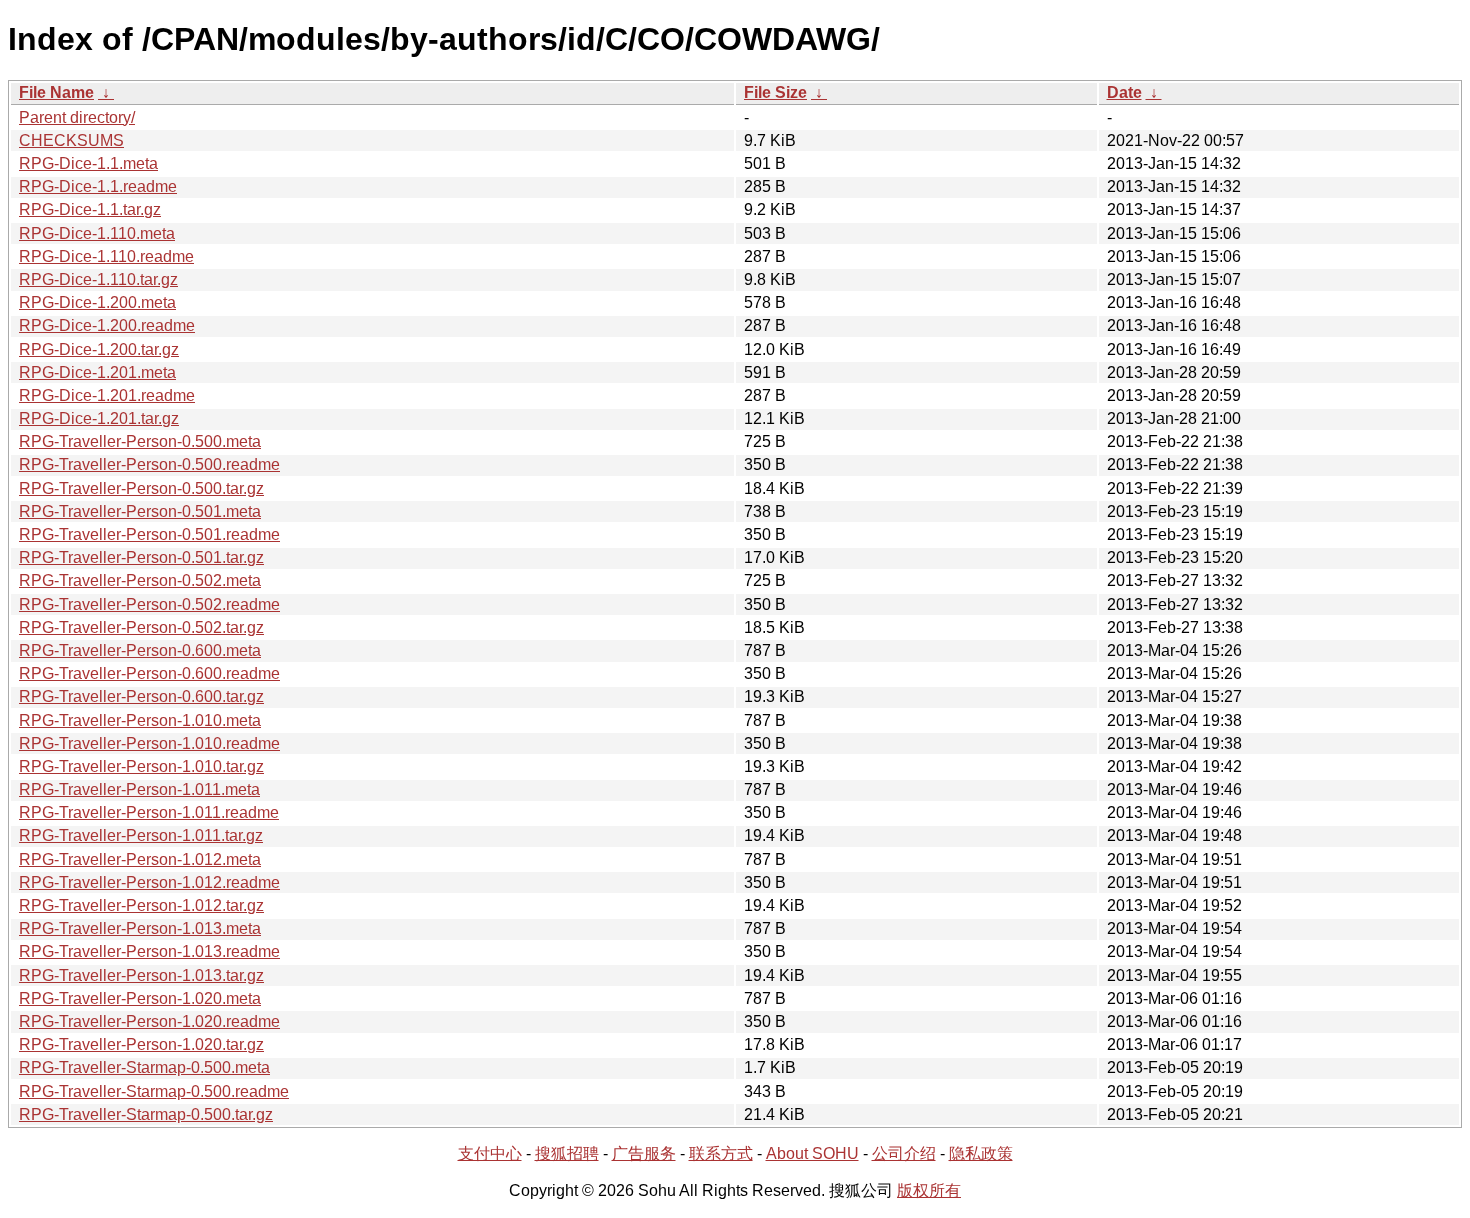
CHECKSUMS (71, 140)
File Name (56, 92)
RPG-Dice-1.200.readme (107, 325)
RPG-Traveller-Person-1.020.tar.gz (141, 1044)
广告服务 (644, 1153)
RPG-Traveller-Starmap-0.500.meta (144, 1067)
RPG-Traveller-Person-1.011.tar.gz (141, 835)
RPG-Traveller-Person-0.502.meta (140, 580)
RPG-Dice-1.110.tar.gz (98, 279)
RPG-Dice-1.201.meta (97, 372)
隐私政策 (981, 1153)
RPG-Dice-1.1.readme (98, 186)
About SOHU (812, 1153)
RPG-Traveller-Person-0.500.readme (149, 464)
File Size (775, 92)
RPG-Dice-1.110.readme (106, 256)
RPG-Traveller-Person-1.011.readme (149, 812)
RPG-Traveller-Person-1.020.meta (140, 998)
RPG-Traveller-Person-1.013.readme (149, 951)
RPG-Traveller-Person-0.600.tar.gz (141, 696)
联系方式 (721, 1153)
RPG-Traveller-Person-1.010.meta (140, 720)
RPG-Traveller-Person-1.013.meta (140, 928)
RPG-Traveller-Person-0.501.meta (140, 511)
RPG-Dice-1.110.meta (97, 233)
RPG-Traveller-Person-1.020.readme (149, 1021)
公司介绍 (904, 1153)
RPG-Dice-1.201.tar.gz (99, 418)
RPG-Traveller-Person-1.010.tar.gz (141, 766)
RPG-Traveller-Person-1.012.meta (140, 859)
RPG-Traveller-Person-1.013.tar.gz (141, 975)
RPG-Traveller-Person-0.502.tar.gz (141, 627)
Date (1124, 92)
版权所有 (929, 1190)
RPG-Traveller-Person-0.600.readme (149, 673)
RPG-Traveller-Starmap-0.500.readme (154, 1091)
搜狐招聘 (567, 1153)
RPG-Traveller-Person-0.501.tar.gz (141, 557)
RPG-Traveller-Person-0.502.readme (149, 604)
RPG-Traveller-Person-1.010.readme (149, 743)
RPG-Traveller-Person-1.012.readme (149, 882)
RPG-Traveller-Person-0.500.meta (140, 441)
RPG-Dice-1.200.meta (97, 302)
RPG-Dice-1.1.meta (88, 163)
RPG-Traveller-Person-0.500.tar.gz (141, 488)
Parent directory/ (77, 117)
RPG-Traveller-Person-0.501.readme (149, 534)
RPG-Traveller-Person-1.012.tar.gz (141, 905)
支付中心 (490, 1153)
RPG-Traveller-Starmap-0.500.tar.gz (146, 1114)
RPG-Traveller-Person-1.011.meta (139, 789)
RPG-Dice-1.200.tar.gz (99, 349)
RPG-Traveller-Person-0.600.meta (140, 650)
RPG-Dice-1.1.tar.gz (90, 209)
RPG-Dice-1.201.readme (107, 395)
